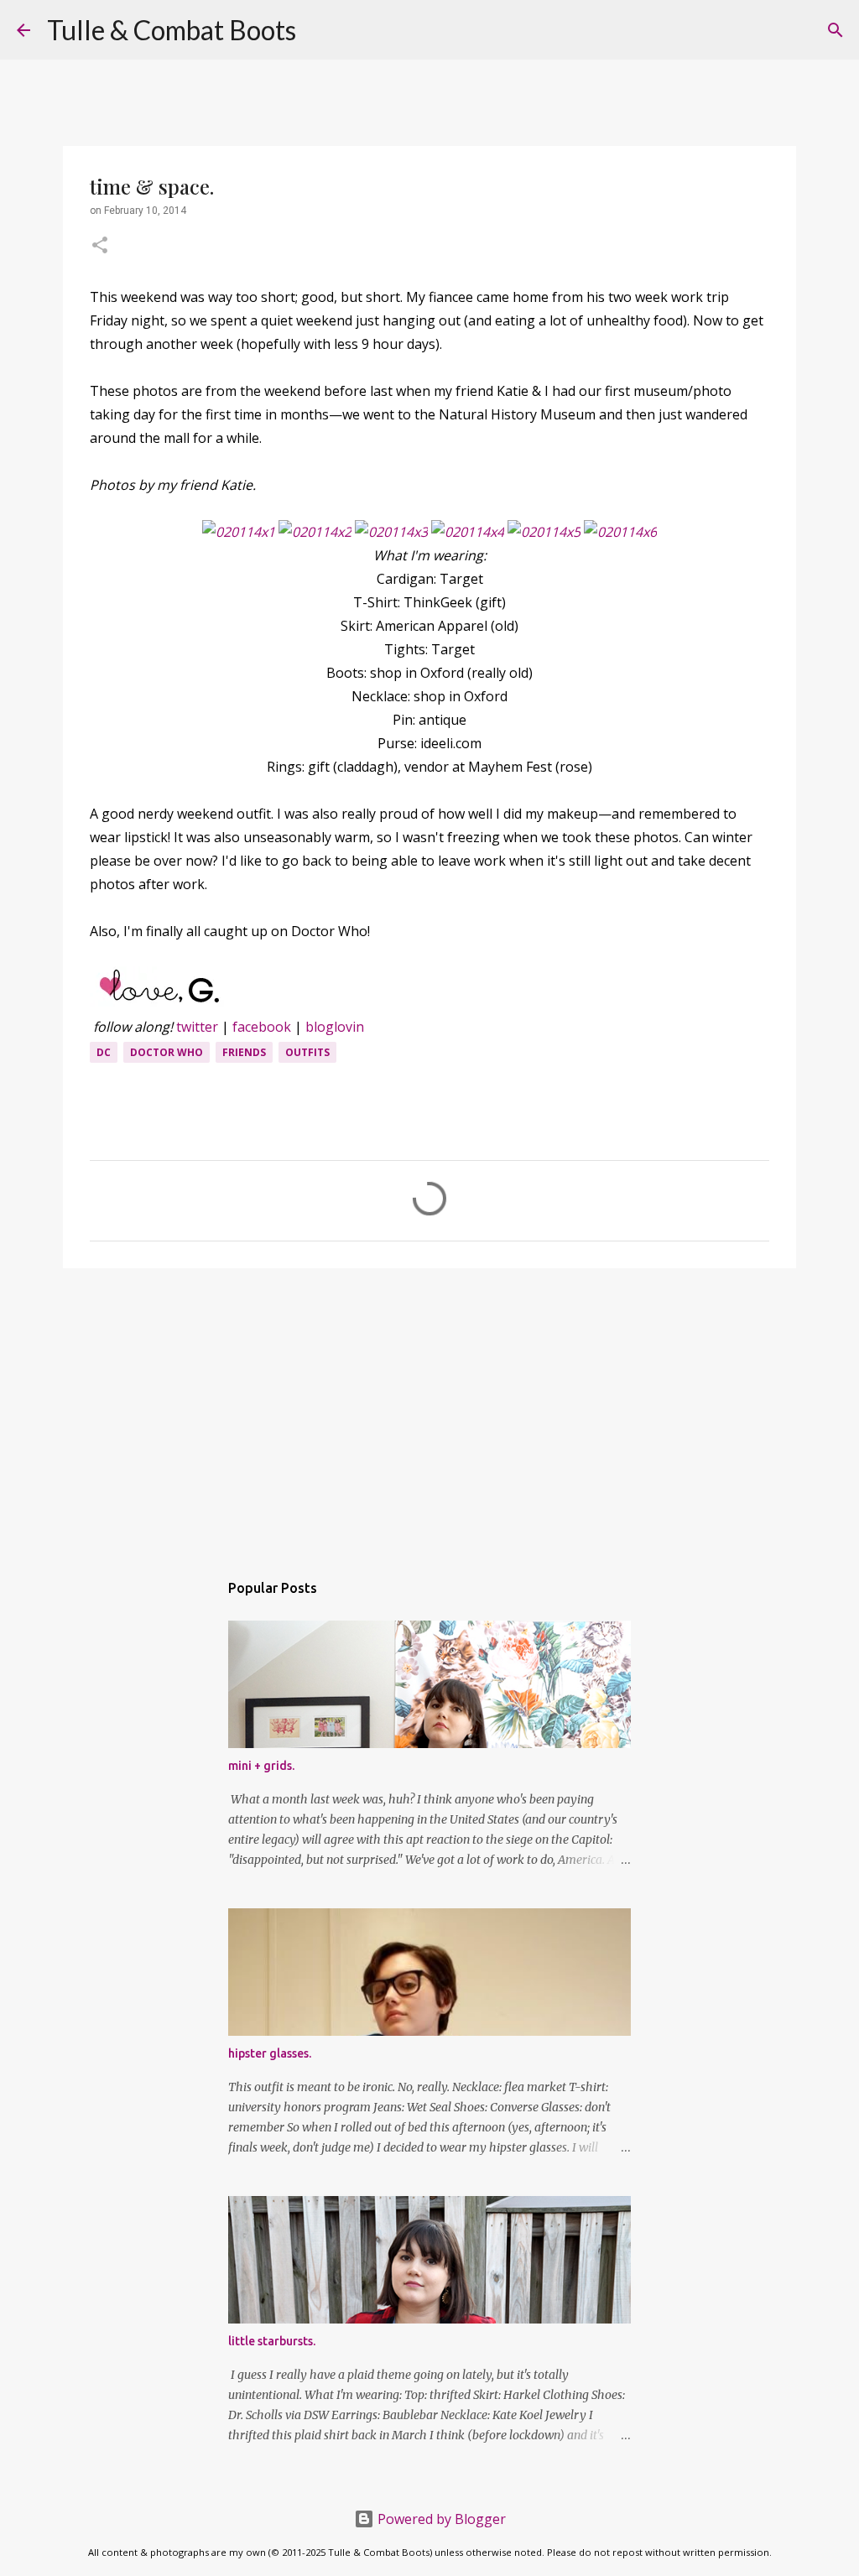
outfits (307, 1052)
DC (104, 1052)
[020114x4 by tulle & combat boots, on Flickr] (468, 532)
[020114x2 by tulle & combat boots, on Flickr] (315, 532)
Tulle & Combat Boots (172, 30)
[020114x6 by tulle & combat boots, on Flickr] (620, 532)
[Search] (320, 30)
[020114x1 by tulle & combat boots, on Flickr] (239, 532)
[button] (100, 247)
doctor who (167, 1052)
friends (244, 1052)
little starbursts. (272, 2341)
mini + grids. (261, 1766)
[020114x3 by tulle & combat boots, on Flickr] (391, 532)
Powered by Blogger (440, 2519)
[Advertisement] (429, 1411)
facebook (262, 1027)
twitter (197, 1027)
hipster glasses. (270, 2053)
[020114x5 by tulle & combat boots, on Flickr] (544, 532)
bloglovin (335, 1027)
